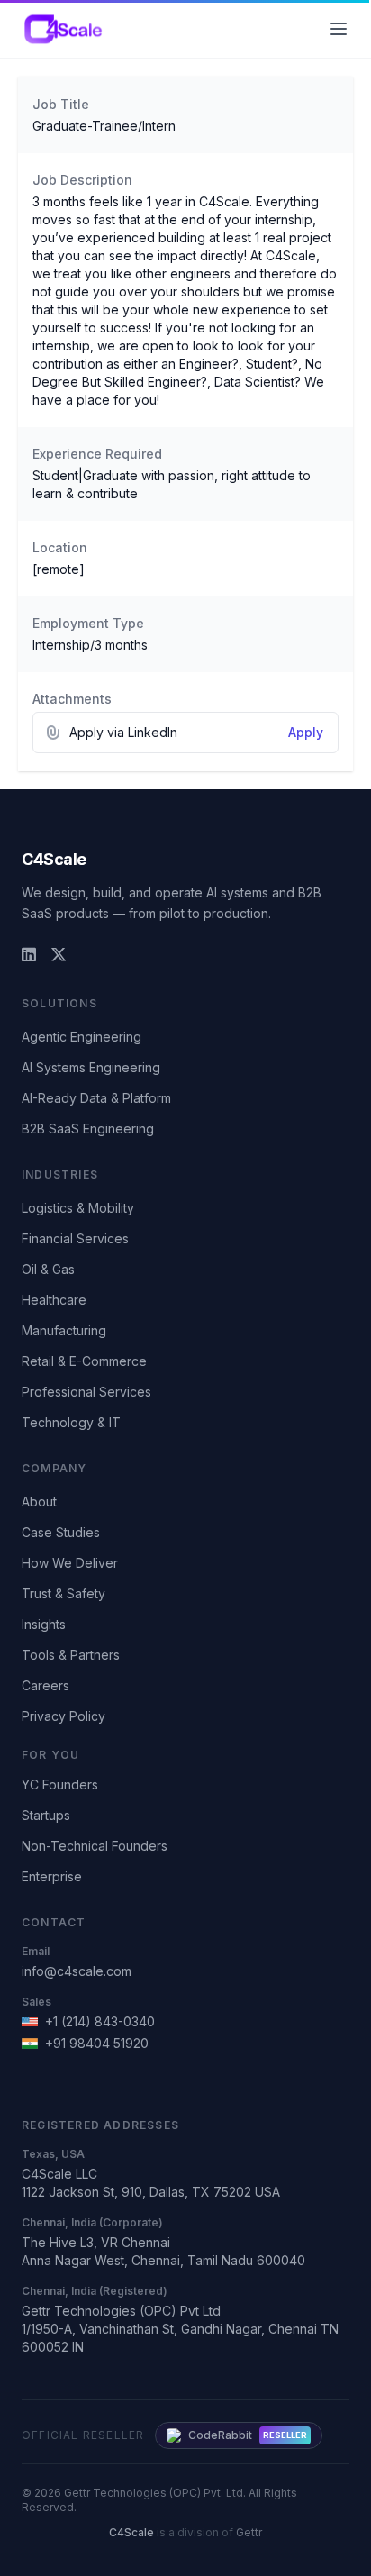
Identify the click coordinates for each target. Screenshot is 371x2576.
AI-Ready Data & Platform (96, 1098)
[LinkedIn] (29, 955)
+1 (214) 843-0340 (100, 2021)
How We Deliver (70, 1563)
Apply (306, 732)
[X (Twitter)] (59, 955)
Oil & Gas (48, 1269)
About (39, 1502)
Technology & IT (71, 1422)
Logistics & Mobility (78, 1208)
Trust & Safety (63, 1593)
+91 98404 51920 (97, 2043)
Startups (46, 1815)
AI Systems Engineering (91, 1067)
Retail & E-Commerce (84, 1361)
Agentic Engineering (81, 1037)
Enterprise (52, 1876)
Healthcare (54, 1300)
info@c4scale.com (77, 1971)
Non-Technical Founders (95, 1846)
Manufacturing (64, 1330)
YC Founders (60, 1784)
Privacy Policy (63, 1716)
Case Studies (61, 1532)
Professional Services (86, 1392)
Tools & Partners (71, 1655)
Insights (44, 1624)
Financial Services (75, 1238)
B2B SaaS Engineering (88, 1129)
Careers (45, 1685)
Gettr (249, 2532)
